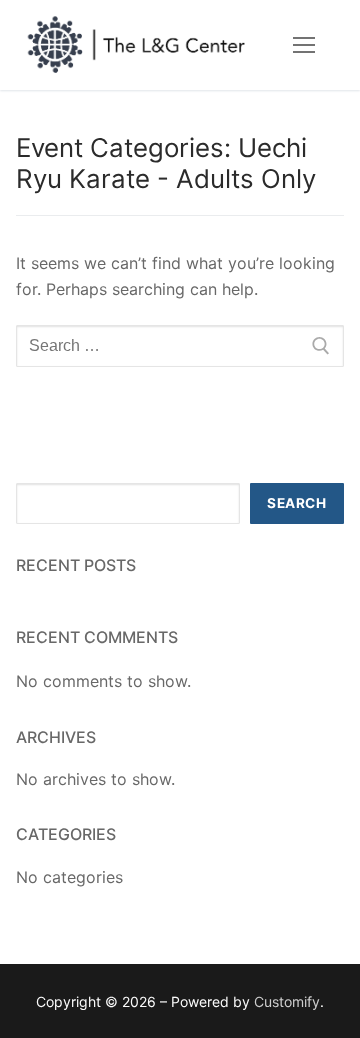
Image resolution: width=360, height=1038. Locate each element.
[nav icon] (304, 45)
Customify (287, 1001)
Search (296, 503)
